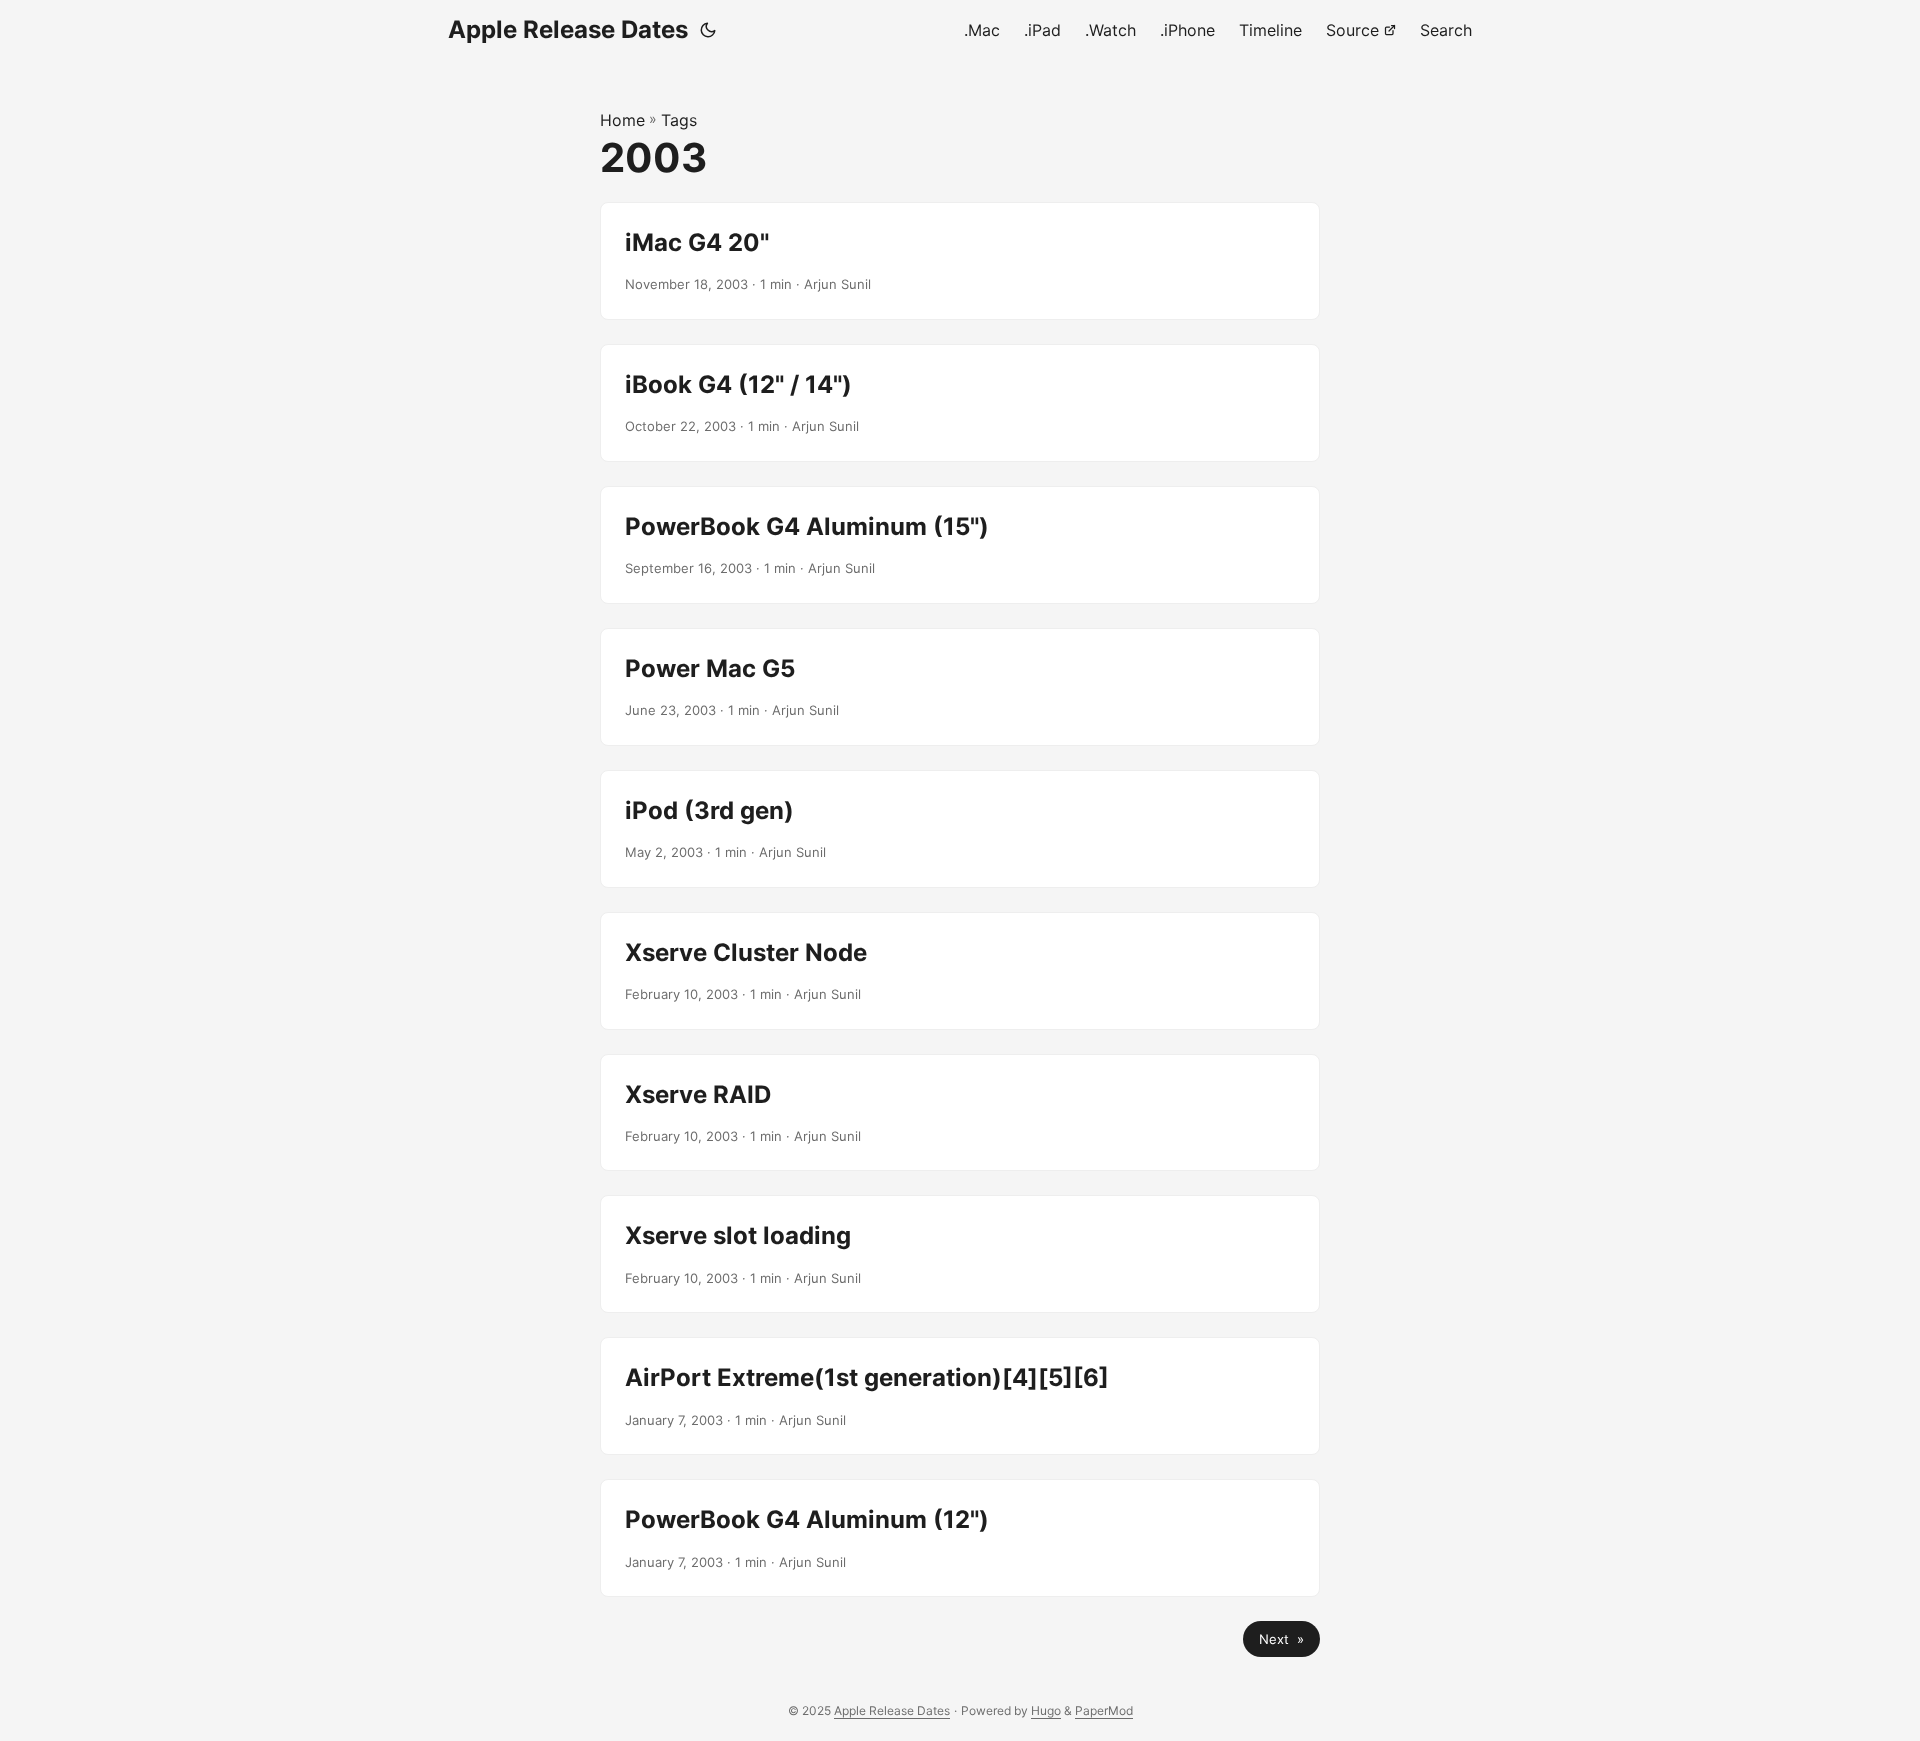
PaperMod (1104, 1710)
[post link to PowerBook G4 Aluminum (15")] (960, 545)
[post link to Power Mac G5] (960, 687)
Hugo (1046, 1710)
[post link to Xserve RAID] (960, 1113)
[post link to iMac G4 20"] (960, 261)
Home (622, 120)
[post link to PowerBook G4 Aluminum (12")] (960, 1538)
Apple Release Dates (568, 29)
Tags (679, 120)
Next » (1281, 1639)
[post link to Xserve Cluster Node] (960, 971)
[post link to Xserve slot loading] (960, 1254)
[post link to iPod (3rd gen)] (960, 829)
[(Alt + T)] (708, 30)
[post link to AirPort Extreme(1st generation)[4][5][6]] (960, 1396)
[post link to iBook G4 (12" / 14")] (960, 403)
